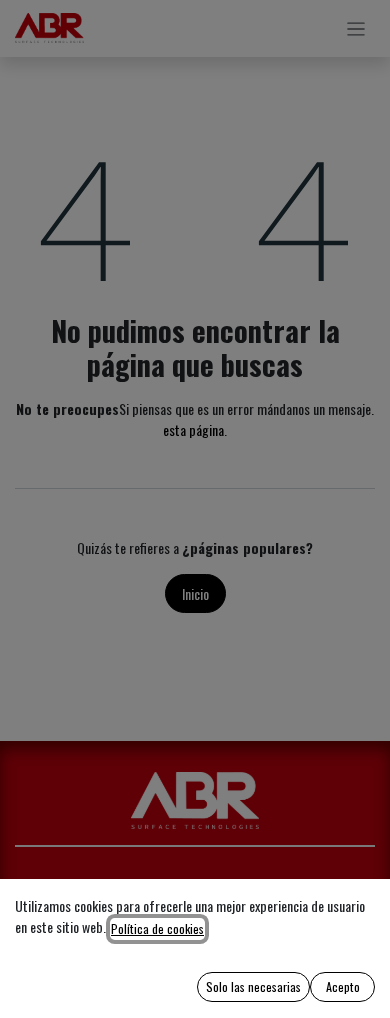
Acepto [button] (343, 986)
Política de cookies (157, 928)
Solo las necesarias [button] (253, 986)
